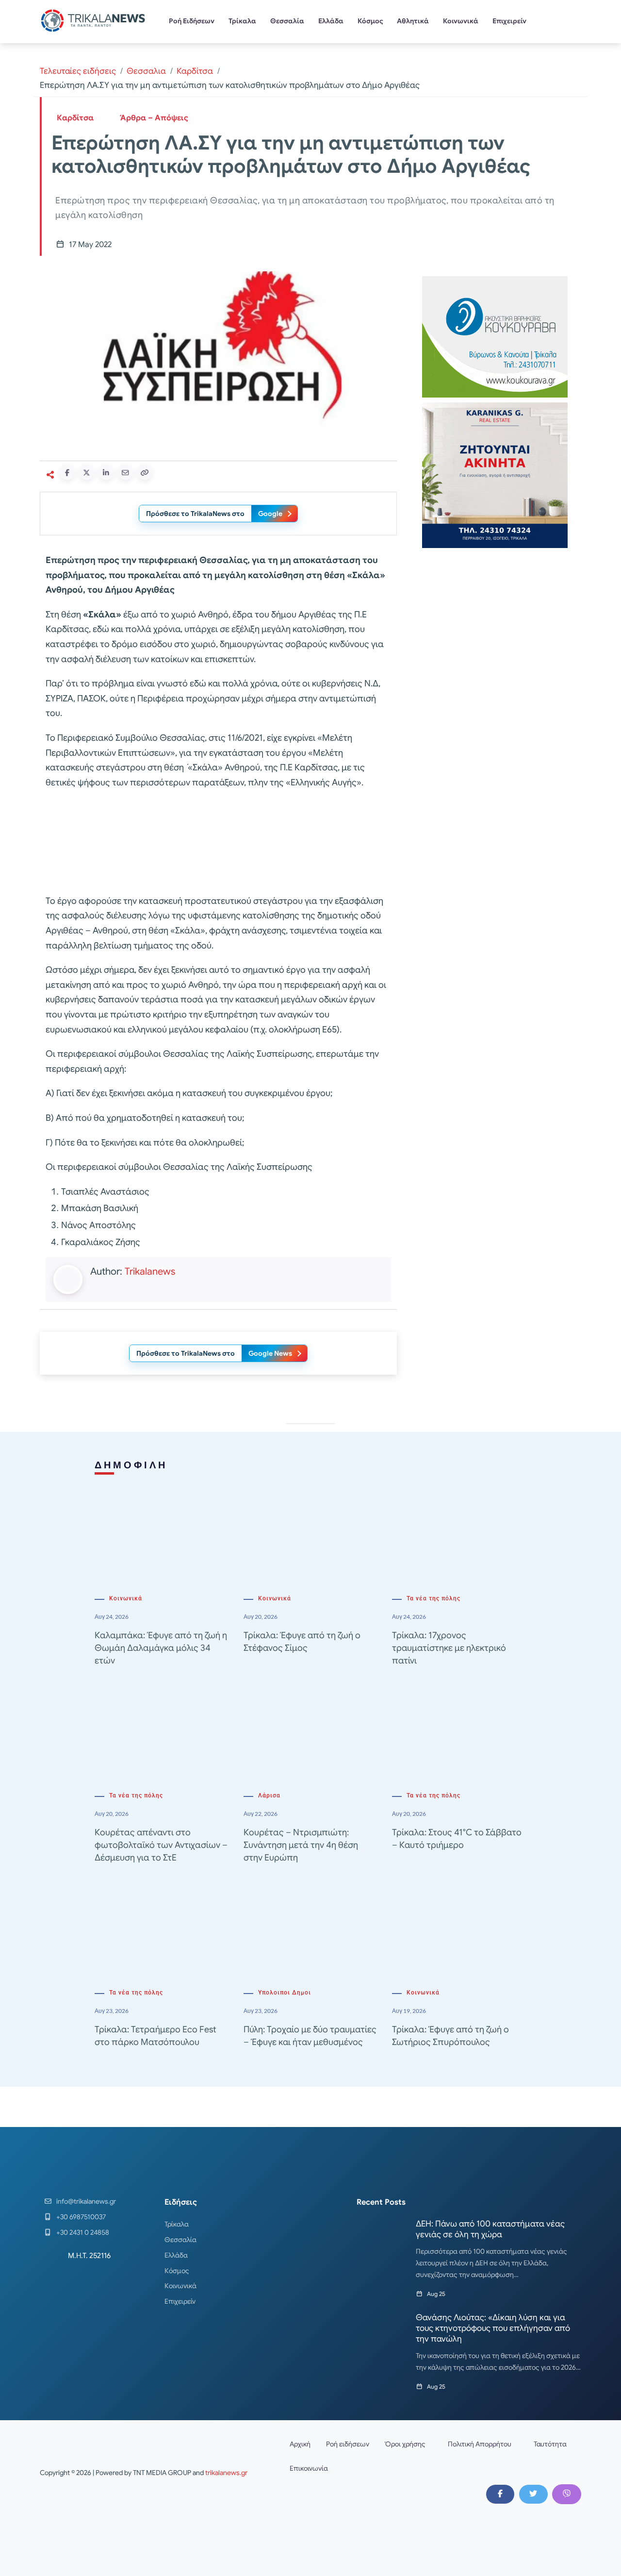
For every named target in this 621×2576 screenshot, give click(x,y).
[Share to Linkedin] (106, 472)
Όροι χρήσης (405, 2444)
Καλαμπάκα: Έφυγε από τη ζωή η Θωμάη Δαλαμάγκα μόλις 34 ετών (161, 1648)
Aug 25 (436, 2294)
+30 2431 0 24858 (83, 2232)
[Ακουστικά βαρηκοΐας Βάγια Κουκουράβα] (495, 336)
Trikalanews (150, 1271)
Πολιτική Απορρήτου (480, 2444)
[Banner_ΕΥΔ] (218, 844)
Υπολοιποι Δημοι (285, 1993)
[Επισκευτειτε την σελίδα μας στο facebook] (500, 2494)
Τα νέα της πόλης (433, 1598)
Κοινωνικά (461, 21)
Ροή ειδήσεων (348, 2444)
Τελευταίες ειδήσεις (78, 71)
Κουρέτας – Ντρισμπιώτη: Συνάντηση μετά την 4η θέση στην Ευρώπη (301, 1845)
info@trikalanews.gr (86, 2201)
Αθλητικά (413, 21)
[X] (533, 2494)
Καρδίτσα (195, 71)
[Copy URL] (145, 472)
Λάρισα (269, 1795)
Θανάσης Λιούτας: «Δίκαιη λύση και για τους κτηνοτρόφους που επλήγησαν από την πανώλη (493, 2328)
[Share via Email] (125, 472)
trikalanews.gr (226, 2473)
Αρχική (300, 2444)
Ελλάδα (331, 21)
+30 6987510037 (81, 2217)
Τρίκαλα (242, 21)
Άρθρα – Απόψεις (154, 118)
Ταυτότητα (550, 2444)
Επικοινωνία (309, 2468)
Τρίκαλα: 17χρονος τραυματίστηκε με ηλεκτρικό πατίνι (449, 1648)
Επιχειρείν (509, 21)
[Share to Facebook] (67, 472)
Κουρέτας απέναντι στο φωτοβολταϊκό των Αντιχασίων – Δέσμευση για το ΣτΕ (161, 1845)
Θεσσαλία (287, 21)
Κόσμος (370, 21)
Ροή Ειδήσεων (192, 21)
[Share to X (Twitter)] (86, 472)
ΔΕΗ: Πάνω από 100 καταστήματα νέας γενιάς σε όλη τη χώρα (490, 2229)
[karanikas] (495, 474)
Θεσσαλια (146, 71)
